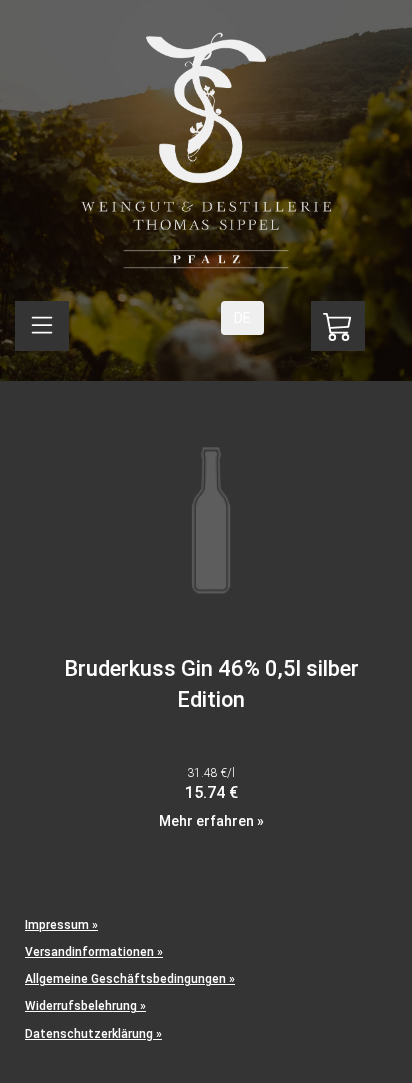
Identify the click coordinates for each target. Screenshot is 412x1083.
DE (242, 318)
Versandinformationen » (94, 952)
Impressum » (61, 925)
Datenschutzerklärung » (93, 1034)
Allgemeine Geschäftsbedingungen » (130, 979)
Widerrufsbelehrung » (85, 1006)
